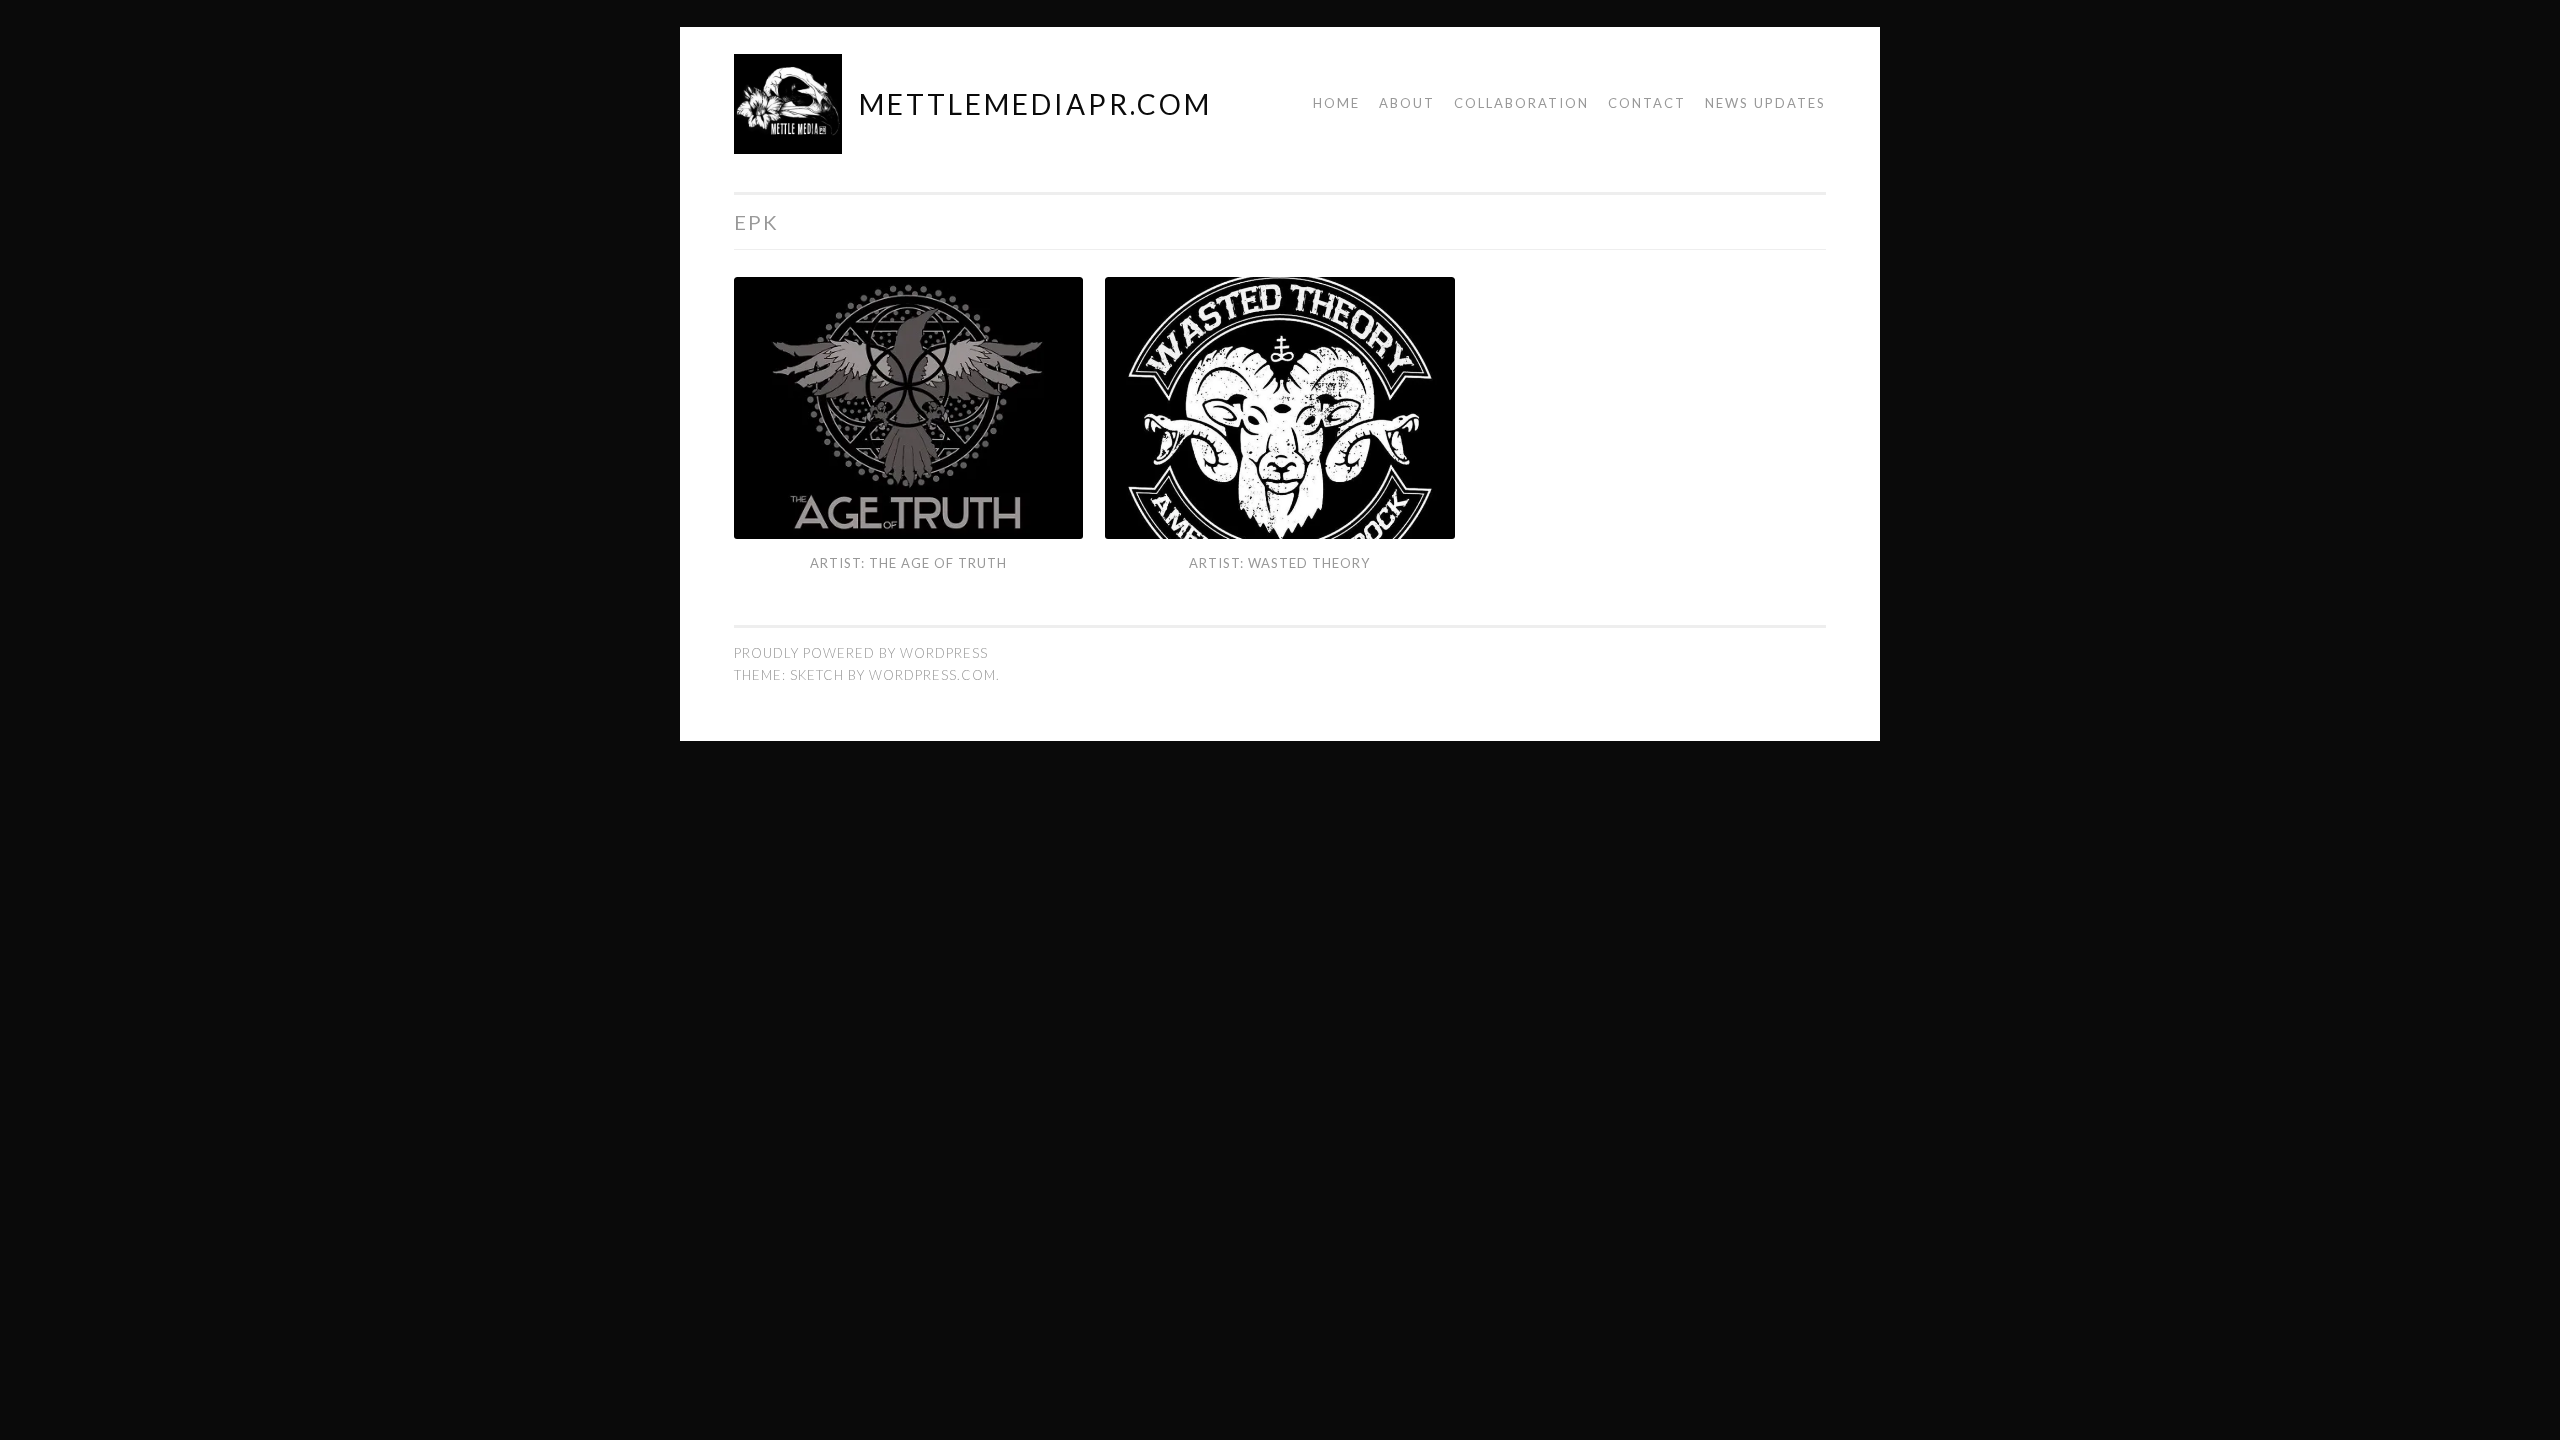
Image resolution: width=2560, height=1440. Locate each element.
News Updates (1765, 103)
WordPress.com (932, 675)
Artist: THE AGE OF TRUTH (908, 563)
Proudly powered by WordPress (861, 653)
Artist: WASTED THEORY (1279, 563)
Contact (1647, 103)
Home (1336, 103)
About (1407, 103)
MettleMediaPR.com (1035, 104)
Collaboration (1521, 103)
